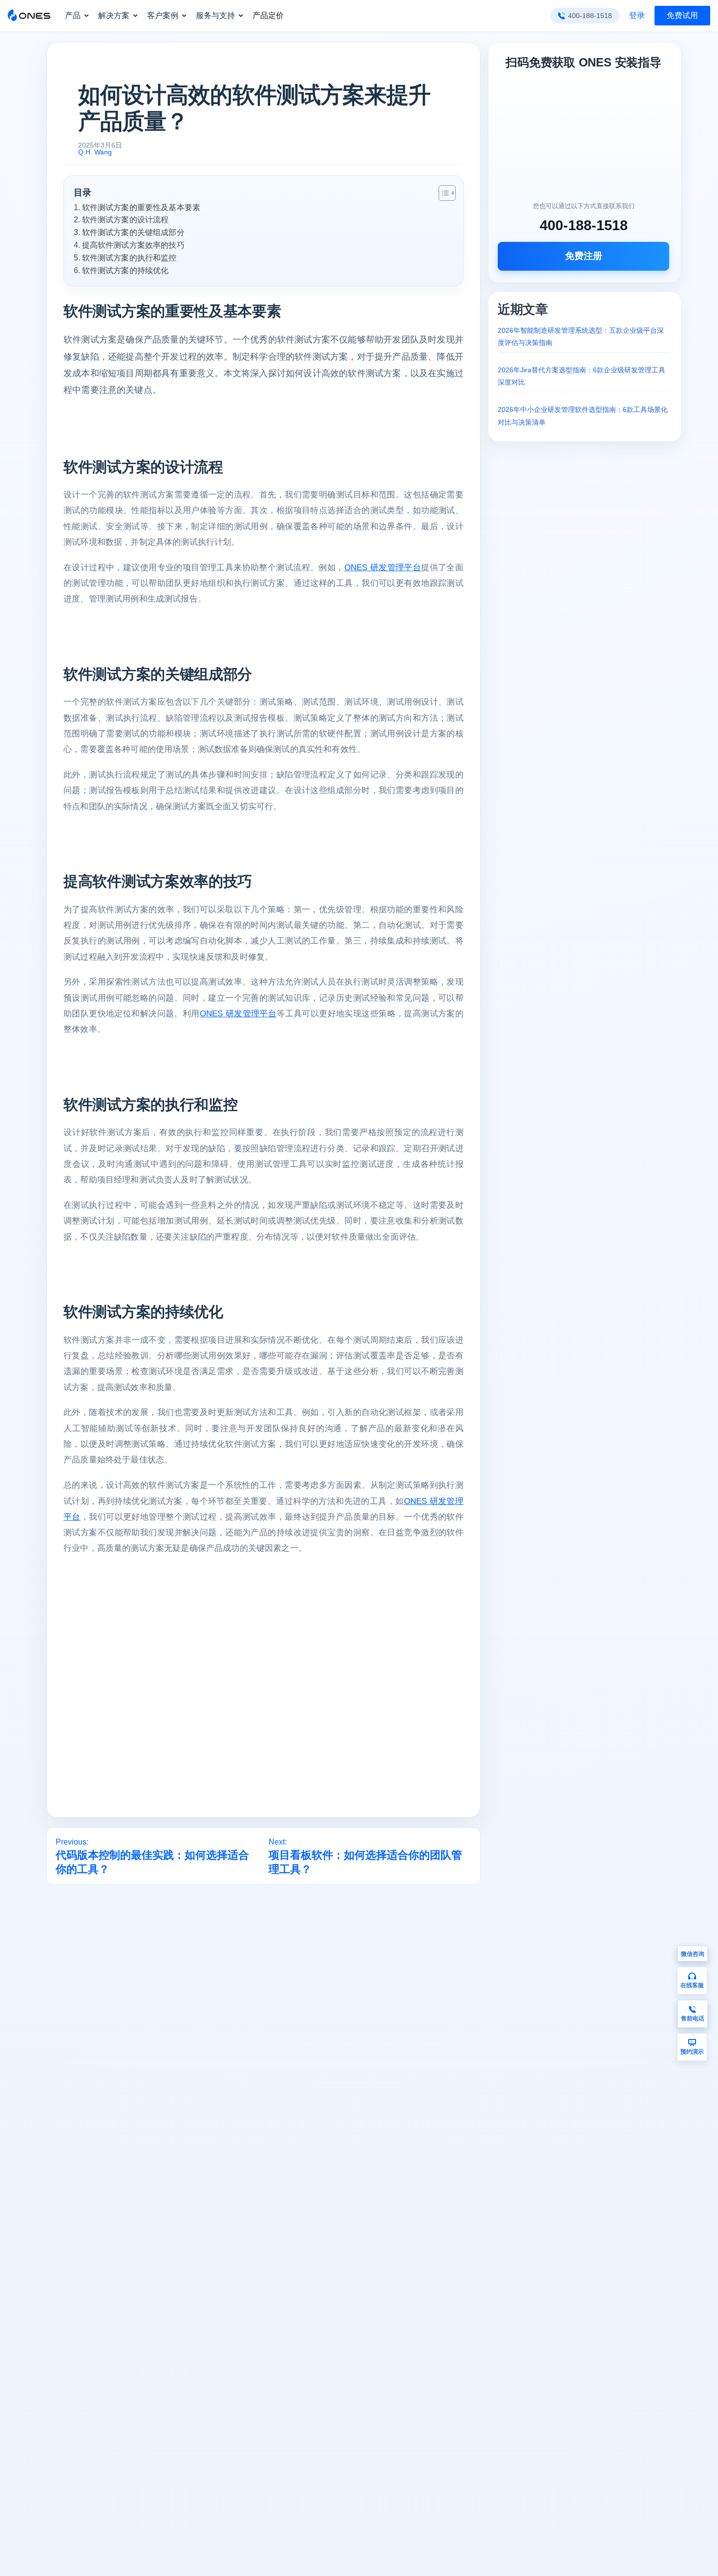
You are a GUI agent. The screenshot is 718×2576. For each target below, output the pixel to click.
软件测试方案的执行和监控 (129, 258)
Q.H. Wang (95, 152)
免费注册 (584, 256)
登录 (637, 15)
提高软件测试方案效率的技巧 (133, 245)
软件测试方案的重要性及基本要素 (141, 207)
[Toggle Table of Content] (442, 193)
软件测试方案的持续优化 (125, 270)
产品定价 (268, 15)
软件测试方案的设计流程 (125, 219)
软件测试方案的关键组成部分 (133, 232)
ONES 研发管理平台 (383, 568)
